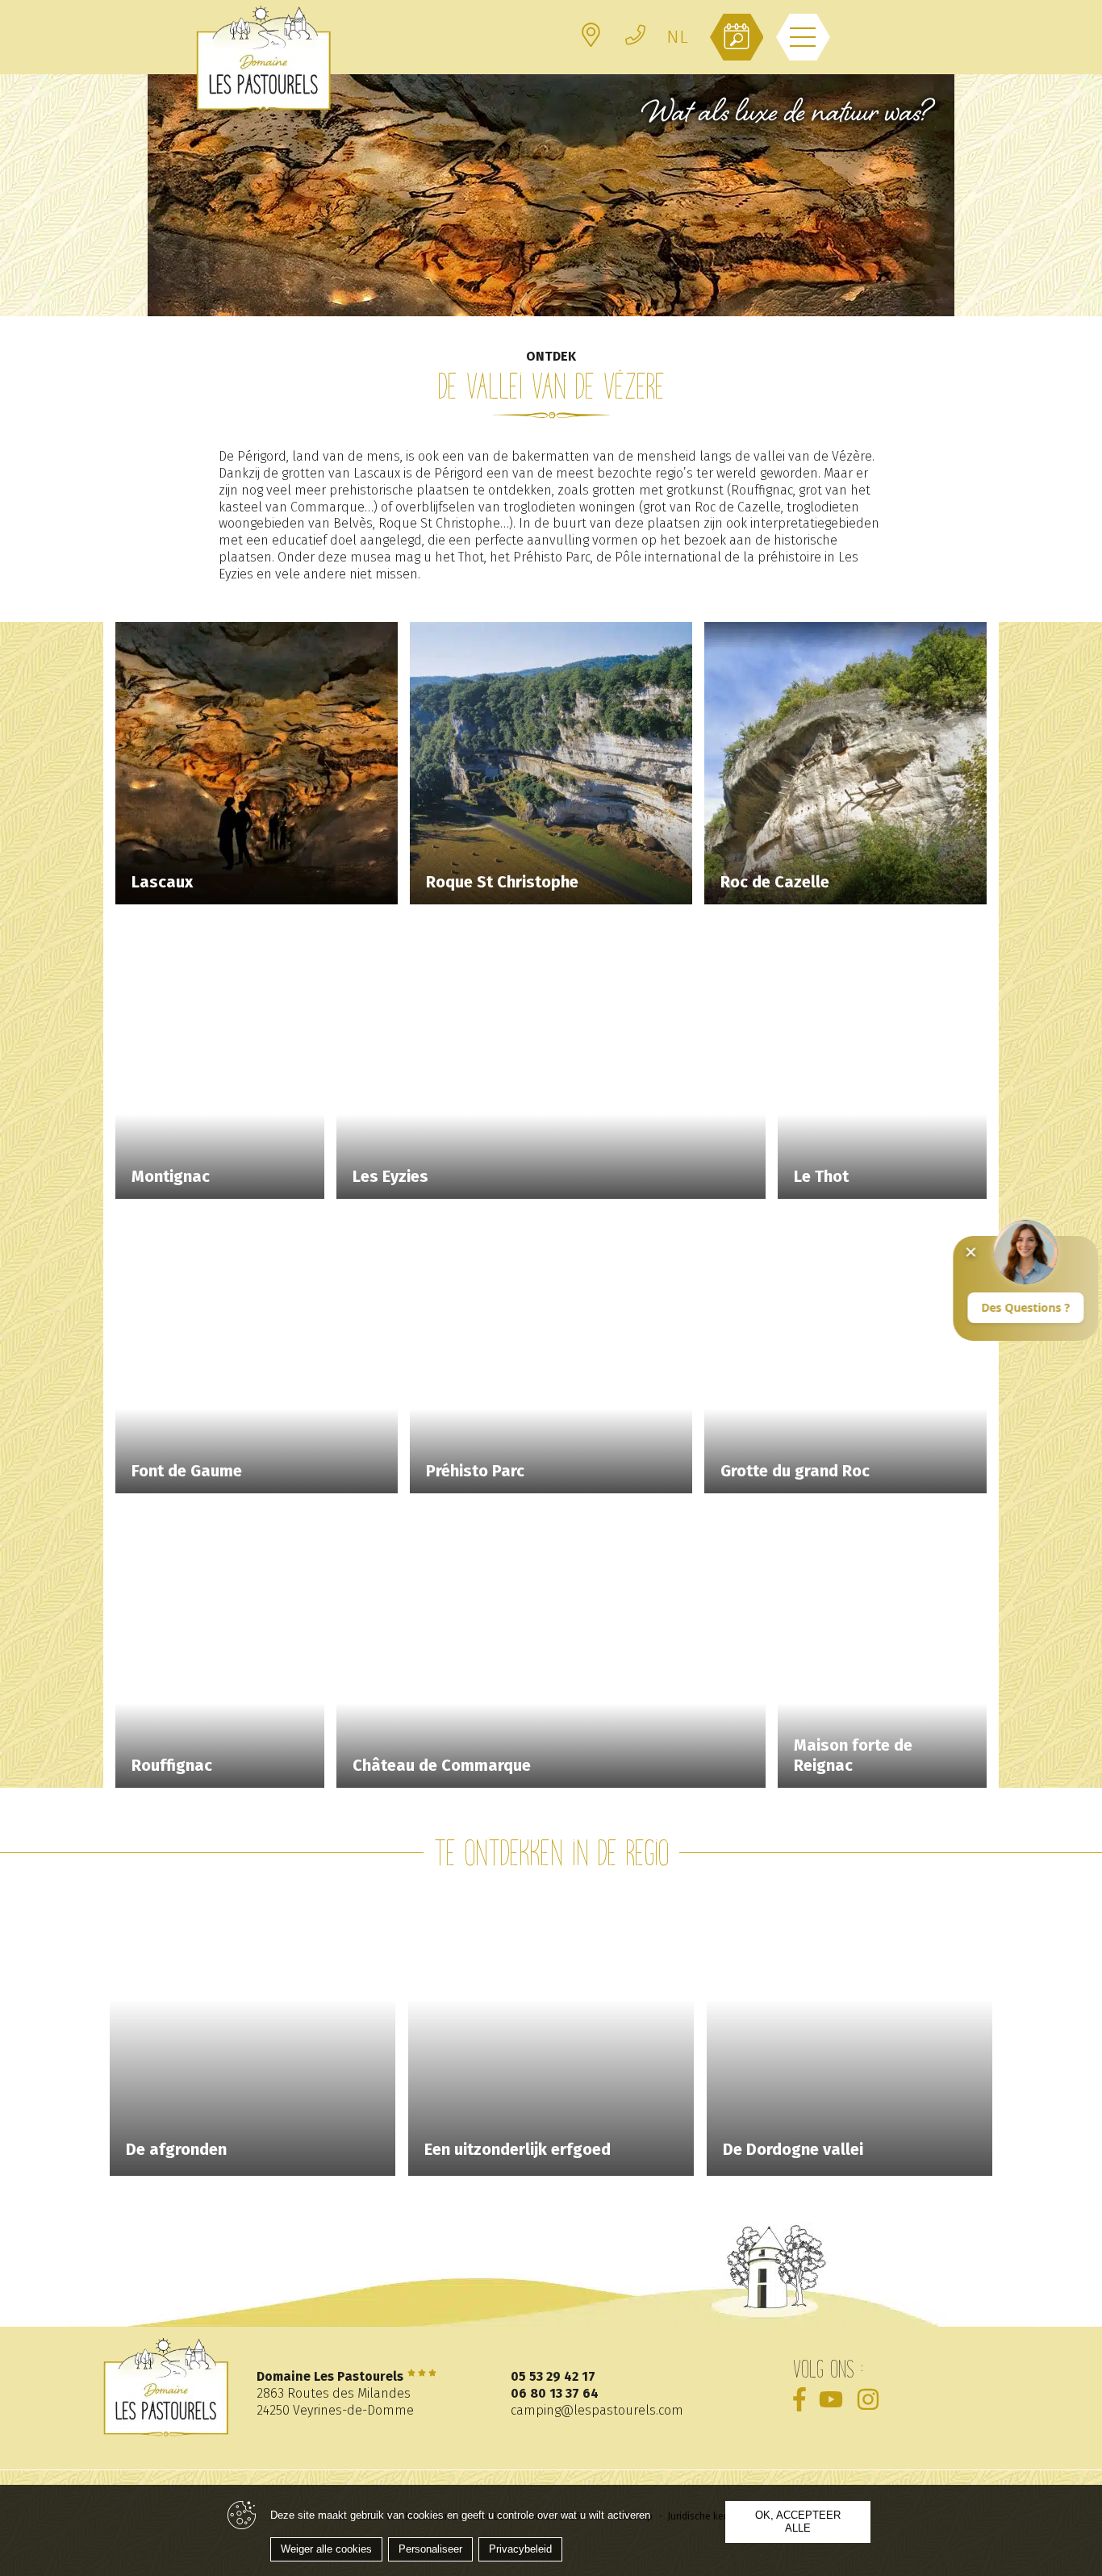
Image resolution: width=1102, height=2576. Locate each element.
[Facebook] (799, 2399)
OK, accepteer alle (798, 2522)
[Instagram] (868, 2399)
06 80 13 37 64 (555, 2393)
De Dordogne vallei (793, 2149)
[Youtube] (831, 2399)
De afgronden (176, 2149)
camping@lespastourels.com (597, 2410)
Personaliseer (430, 2549)
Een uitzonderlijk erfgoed (518, 2149)
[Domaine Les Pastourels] (264, 58)
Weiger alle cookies (326, 2549)
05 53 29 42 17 (553, 2376)
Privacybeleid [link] (520, 2549)
